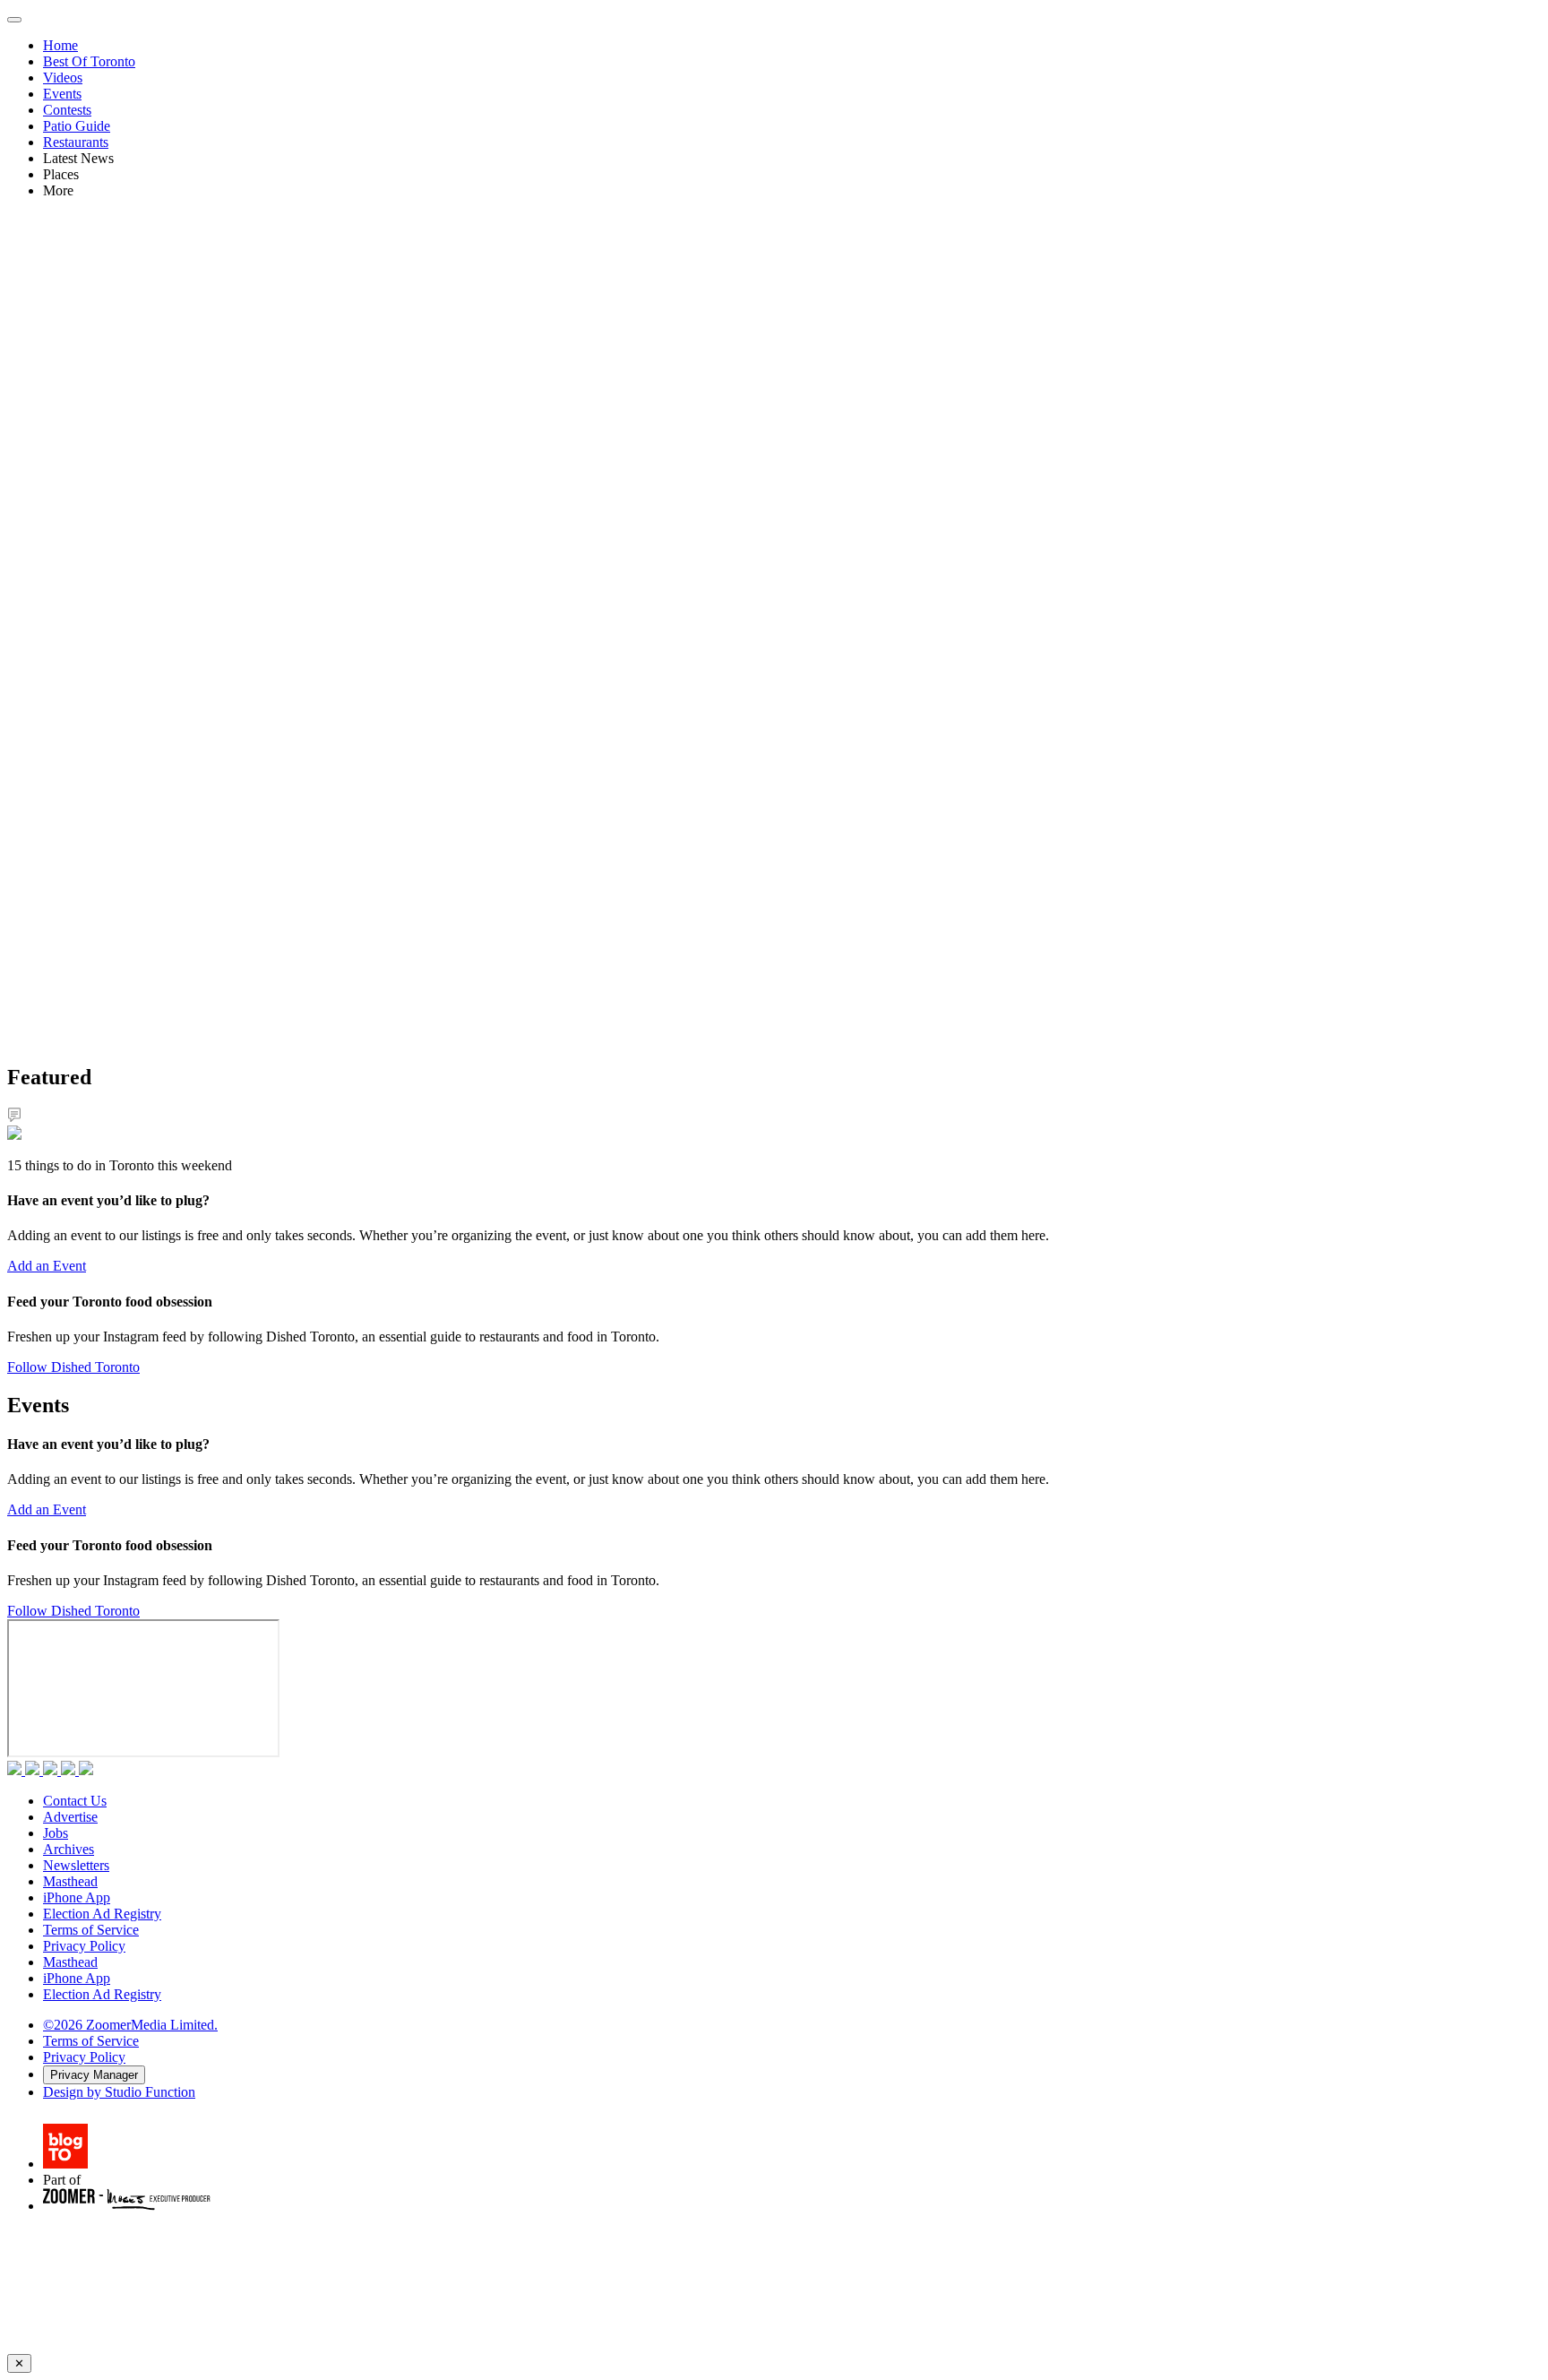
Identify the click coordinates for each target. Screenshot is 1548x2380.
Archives (69, 1849)
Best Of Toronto (89, 61)
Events (62, 94)
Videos (63, 78)
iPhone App (77, 1897)
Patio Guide (77, 126)
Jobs (56, 1833)
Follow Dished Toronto (73, 1367)
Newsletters (76, 1865)
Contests (67, 110)
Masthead (70, 1881)
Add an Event (47, 1266)
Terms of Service (91, 1930)
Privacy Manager (94, 2075)
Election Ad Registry (102, 1914)
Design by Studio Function (119, 2092)
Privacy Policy (84, 1946)
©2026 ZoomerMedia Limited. (130, 2025)
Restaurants (76, 142)
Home (60, 45)
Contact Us (75, 1801)
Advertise (70, 1817)
